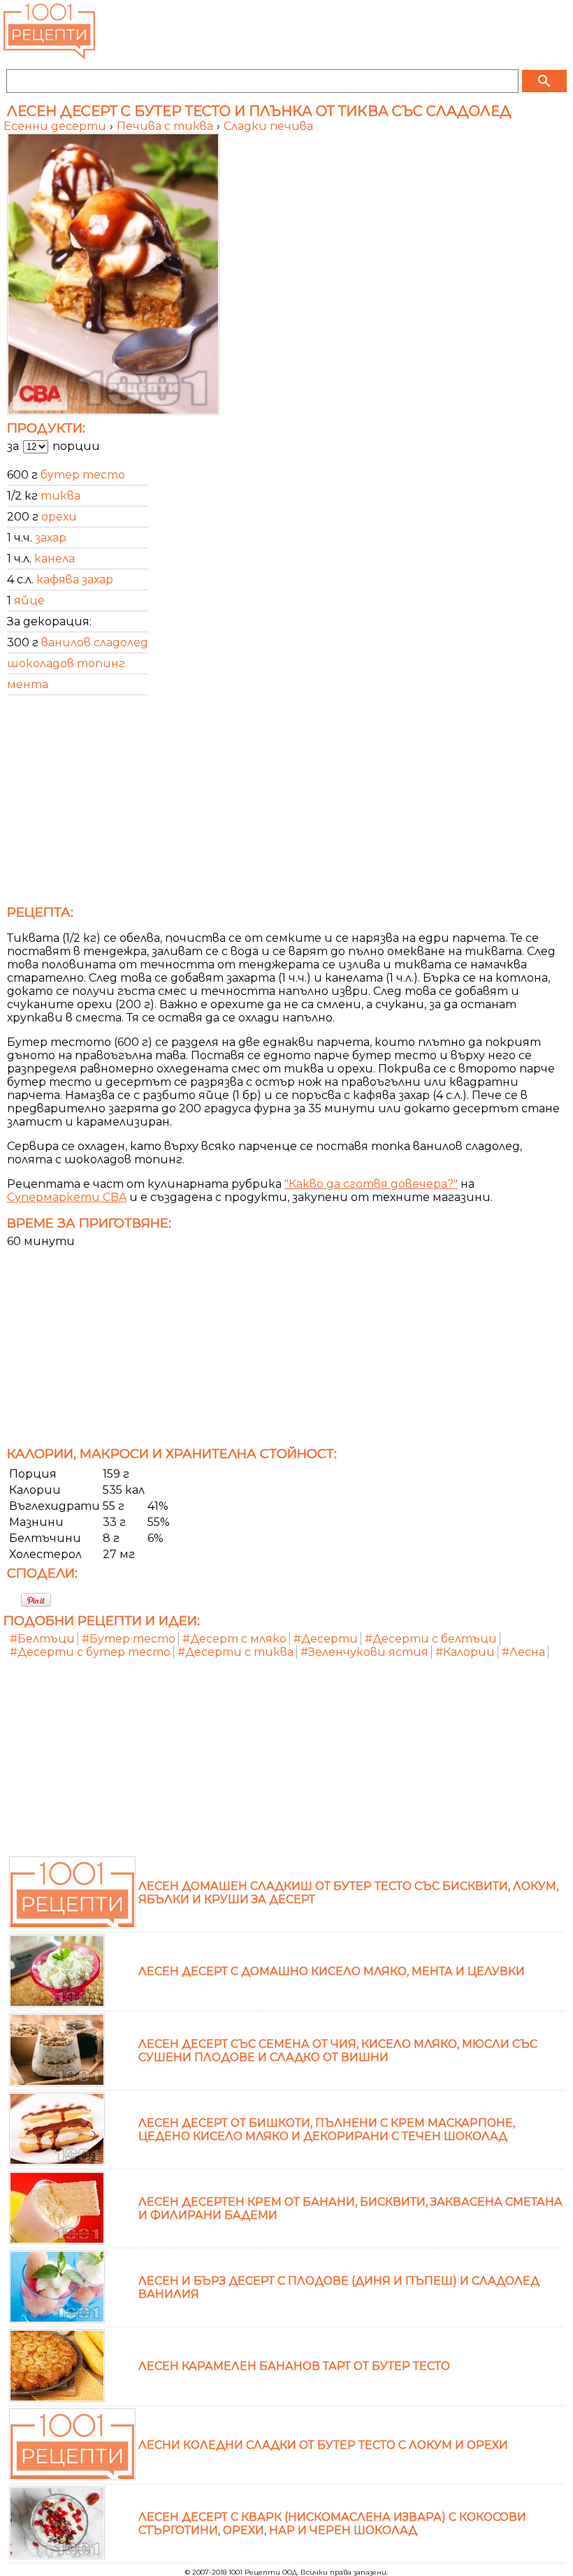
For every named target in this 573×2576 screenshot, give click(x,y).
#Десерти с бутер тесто (90, 1652)
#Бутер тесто (129, 1639)
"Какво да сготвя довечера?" (371, 1184)
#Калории (465, 1652)
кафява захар (75, 580)
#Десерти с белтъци (431, 1639)
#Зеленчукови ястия (364, 1652)
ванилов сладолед (95, 642)
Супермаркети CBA (67, 1197)
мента (28, 684)
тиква (60, 496)
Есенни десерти (56, 126)
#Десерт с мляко (234, 1639)
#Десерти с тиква (235, 1652)
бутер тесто (83, 475)
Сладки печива (268, 126)
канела (55, 559)
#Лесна (523, 1652)
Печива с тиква (166, 126)
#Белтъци (42, 1639)
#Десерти (326, 1639)
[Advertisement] (286, 804)
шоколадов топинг (66, 663)
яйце (29, 601)
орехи (59, 517)
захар (51, 538)
